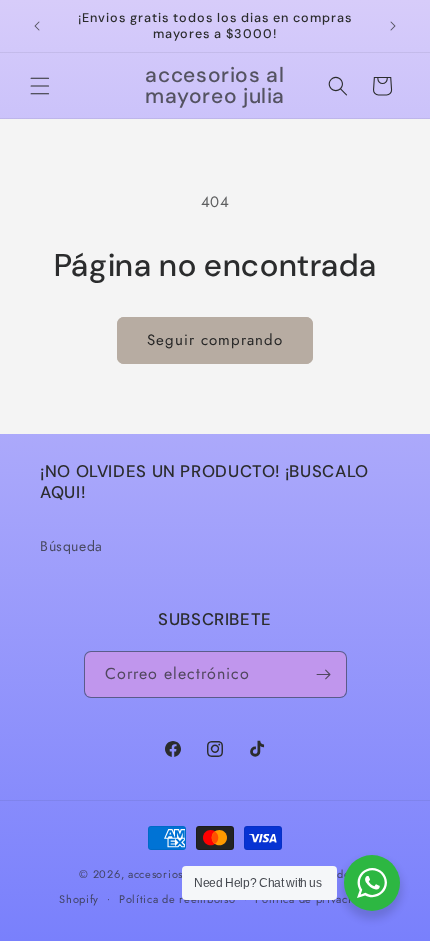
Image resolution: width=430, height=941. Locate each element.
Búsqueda (71, 546)
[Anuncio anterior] (37, 26)
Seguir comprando (215, 340)
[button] (40, 86)
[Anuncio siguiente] (393, 26)
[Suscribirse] (324, 674)
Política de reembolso (177, 899)
